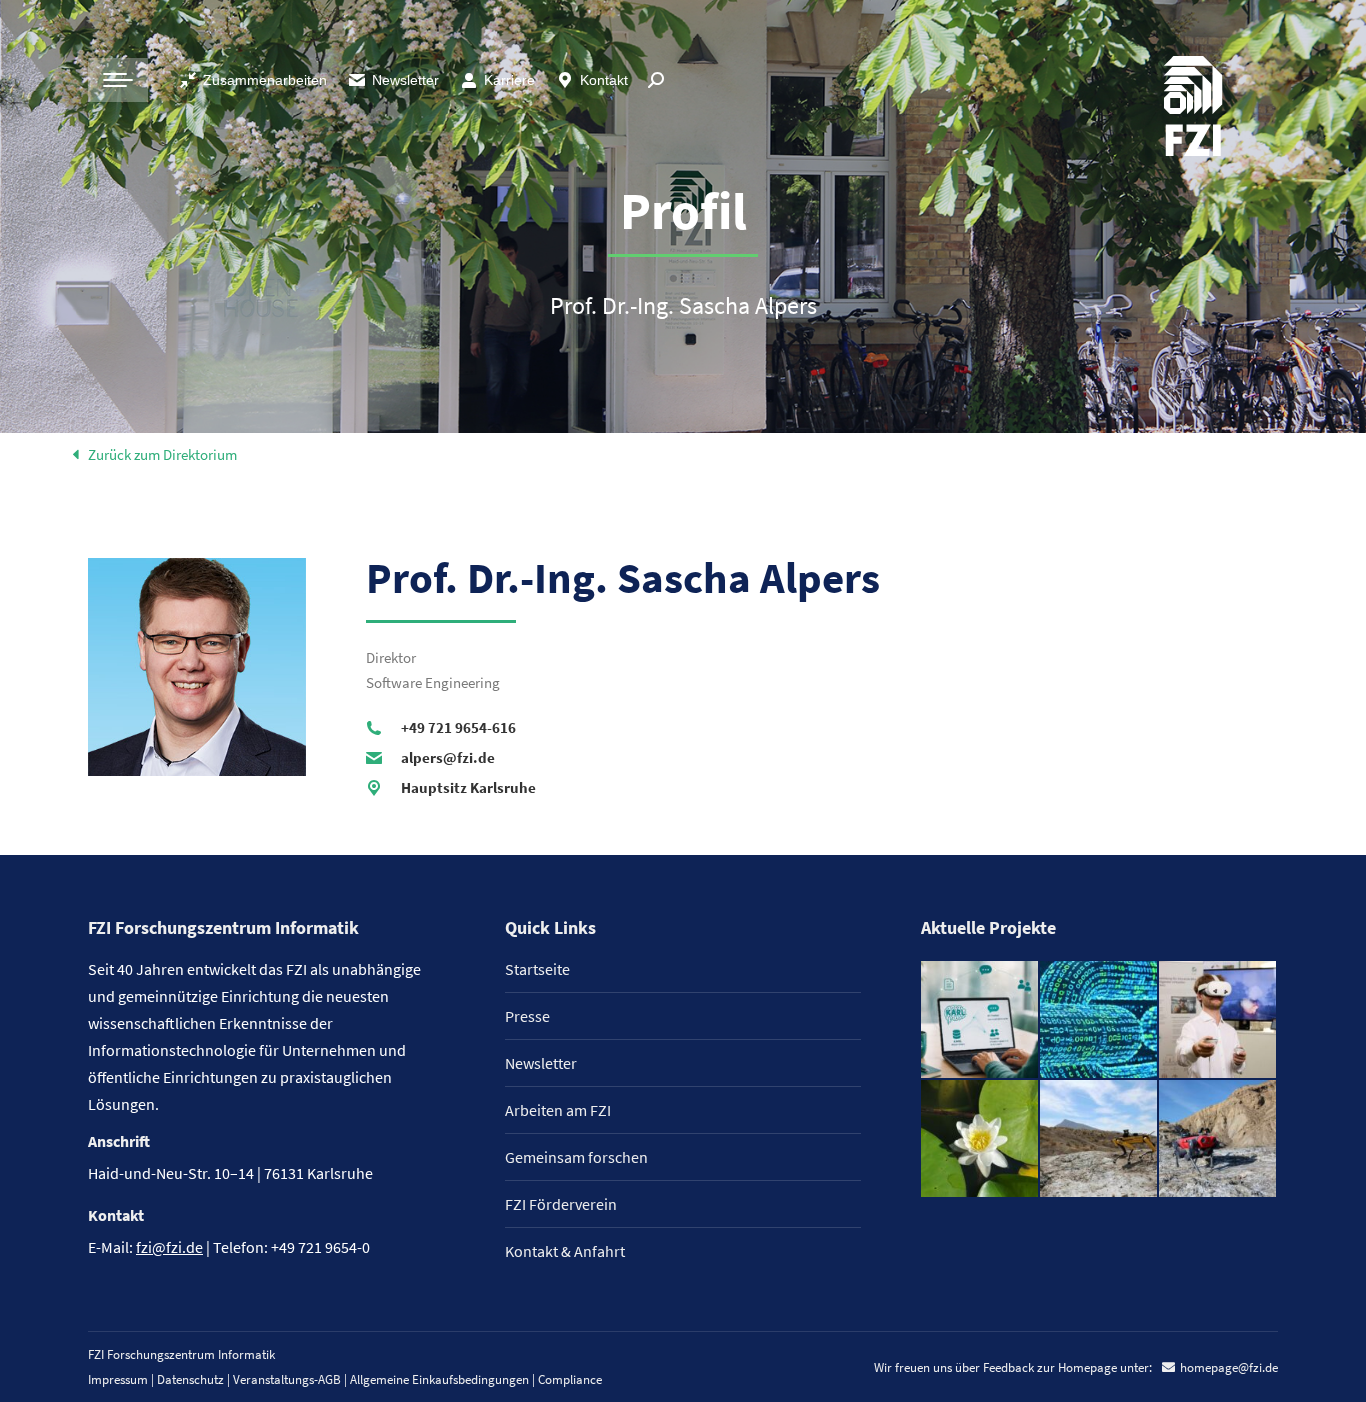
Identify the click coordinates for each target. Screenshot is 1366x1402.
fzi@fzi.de (169, 1247)
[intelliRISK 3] (1218, 1139)
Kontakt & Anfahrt (565, 1251)
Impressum (118, 1379)
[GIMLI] (1099, 1020)
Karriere (509, 80)
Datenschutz (190, 1379)
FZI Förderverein (561, 1204)
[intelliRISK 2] (1099, 1139)
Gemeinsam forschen (576, 1157)
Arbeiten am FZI (558, 1110)
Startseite (537, 969)
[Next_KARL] (980, 1020)
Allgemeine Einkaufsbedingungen (439, 1379)
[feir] (1218, 1020)
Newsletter (405, 80)
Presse (527, 1016)
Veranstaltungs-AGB (287, 1379)
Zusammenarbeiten (265, 80)
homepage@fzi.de (1229, 1367)
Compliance (570, 1379)
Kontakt (604, 80)
